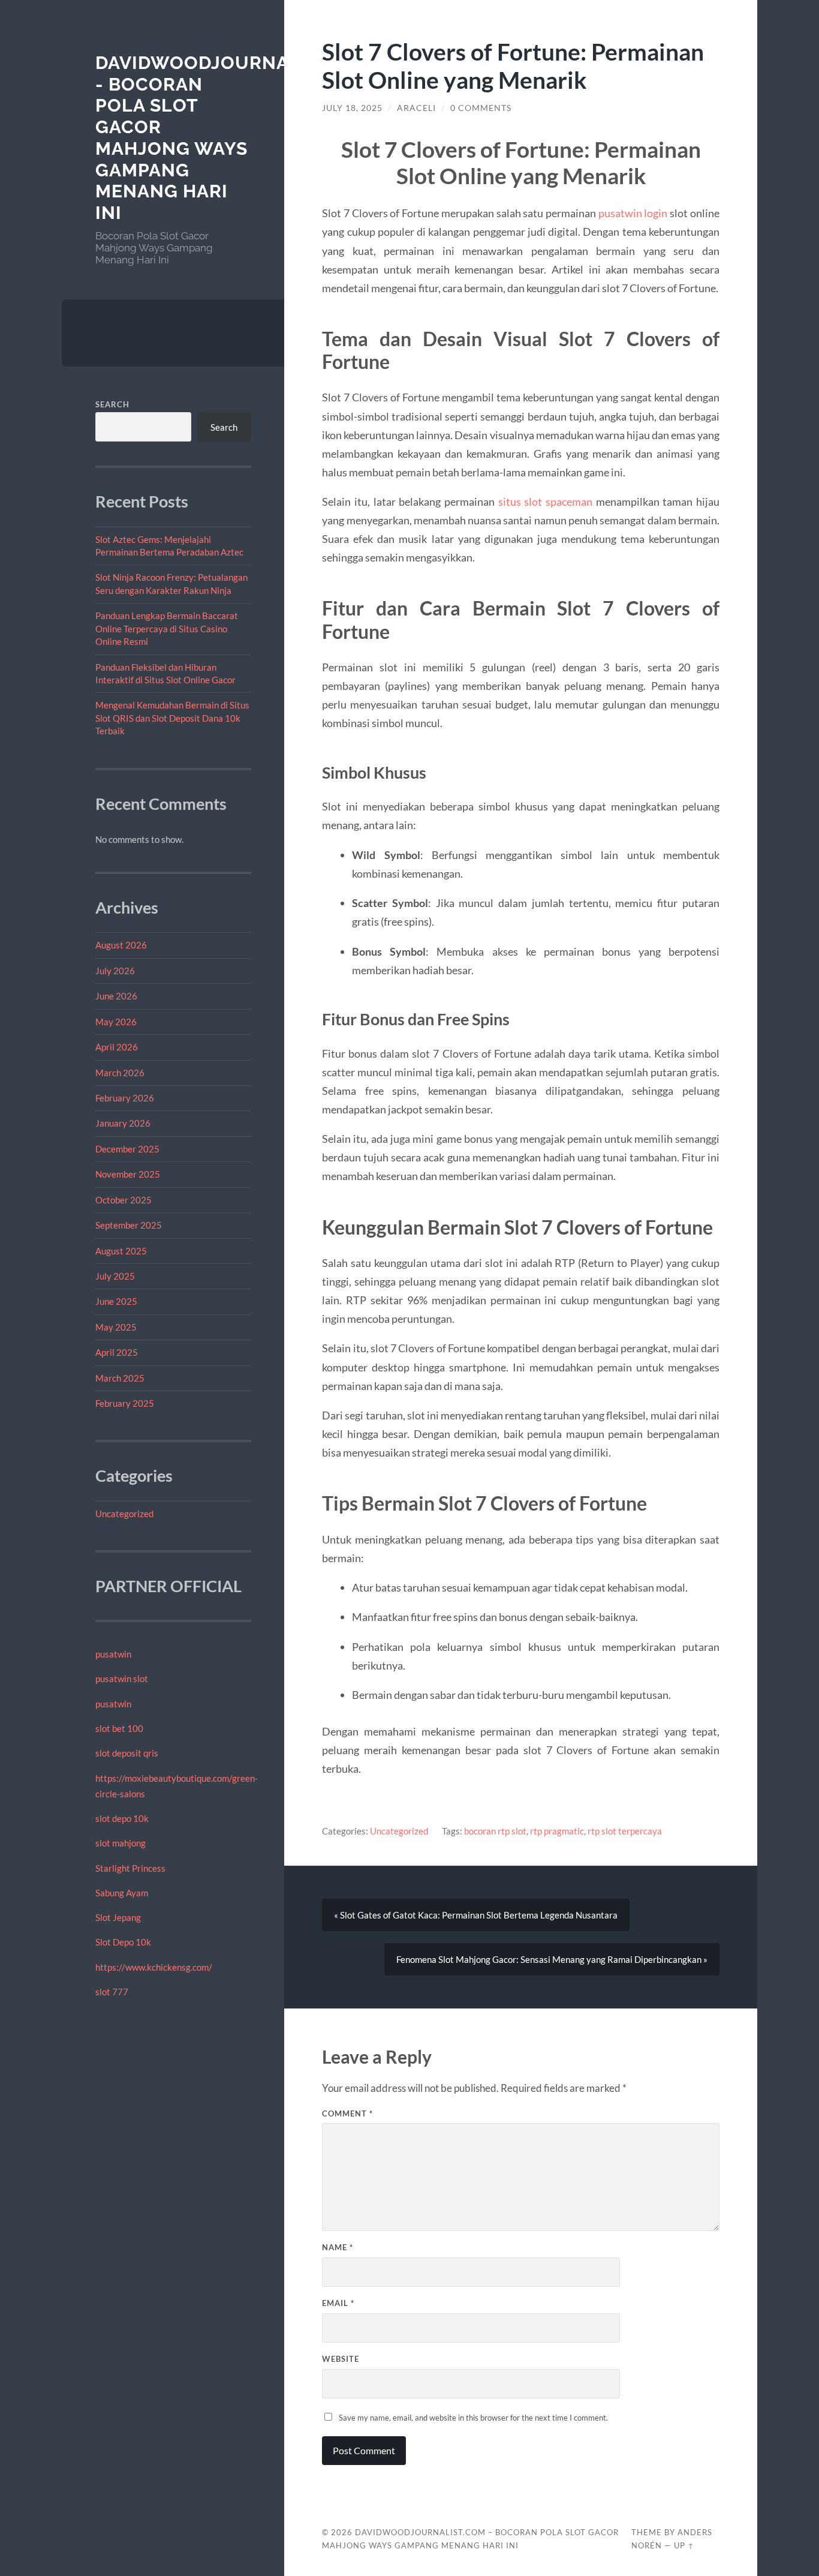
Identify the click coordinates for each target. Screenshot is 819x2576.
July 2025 (115, 1276)
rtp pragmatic (557, 1831)
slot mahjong (121, 1843)
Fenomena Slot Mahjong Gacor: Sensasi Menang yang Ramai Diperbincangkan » (552, 1959)
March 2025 (120, 1378)
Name (338, 2247)
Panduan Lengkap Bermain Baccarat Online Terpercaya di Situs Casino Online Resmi (167, 628)
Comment (347, 2113)
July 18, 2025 (352, 108)
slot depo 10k (122, 1818)
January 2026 (123, 1123)
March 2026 (120, 1073)
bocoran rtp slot (495, 1831)
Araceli (416, 108)
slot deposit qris (127, 1753)
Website (341, 2359)
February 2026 (125, 1098)
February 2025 (125, 1403)
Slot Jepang (118, 1917)
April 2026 (117, 1047)
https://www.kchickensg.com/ (154, 1967)
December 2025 (127, 1149)
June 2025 (116, 1301)
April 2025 (117, 1352)
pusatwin (113, 1654)
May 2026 (116, 1022)
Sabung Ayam (122, 1893)
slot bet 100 (119, 1728)
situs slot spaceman (545, 502)
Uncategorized (124, 1514)
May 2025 (116, 1327)
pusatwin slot (122, 1679)
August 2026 (121, 945)
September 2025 (129, 1225)
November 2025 (128, 1174)
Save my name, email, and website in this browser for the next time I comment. (473, 2418)
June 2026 (116, 996)
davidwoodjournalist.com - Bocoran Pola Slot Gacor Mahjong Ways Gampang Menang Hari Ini (236, 138)
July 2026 (115, 971)
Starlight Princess (130, 1868)
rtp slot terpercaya (625, 1831)
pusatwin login (633, 213)
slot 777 (112, 1992)
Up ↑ (684, 2545)
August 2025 (121, 1251)
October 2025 (124, 1200)
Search (112, 404)
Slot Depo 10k (123, 1942)
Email (338, 2303)
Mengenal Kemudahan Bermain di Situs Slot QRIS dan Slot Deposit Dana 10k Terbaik (172, 718)
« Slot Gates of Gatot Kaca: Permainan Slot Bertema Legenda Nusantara (476, 1915)
